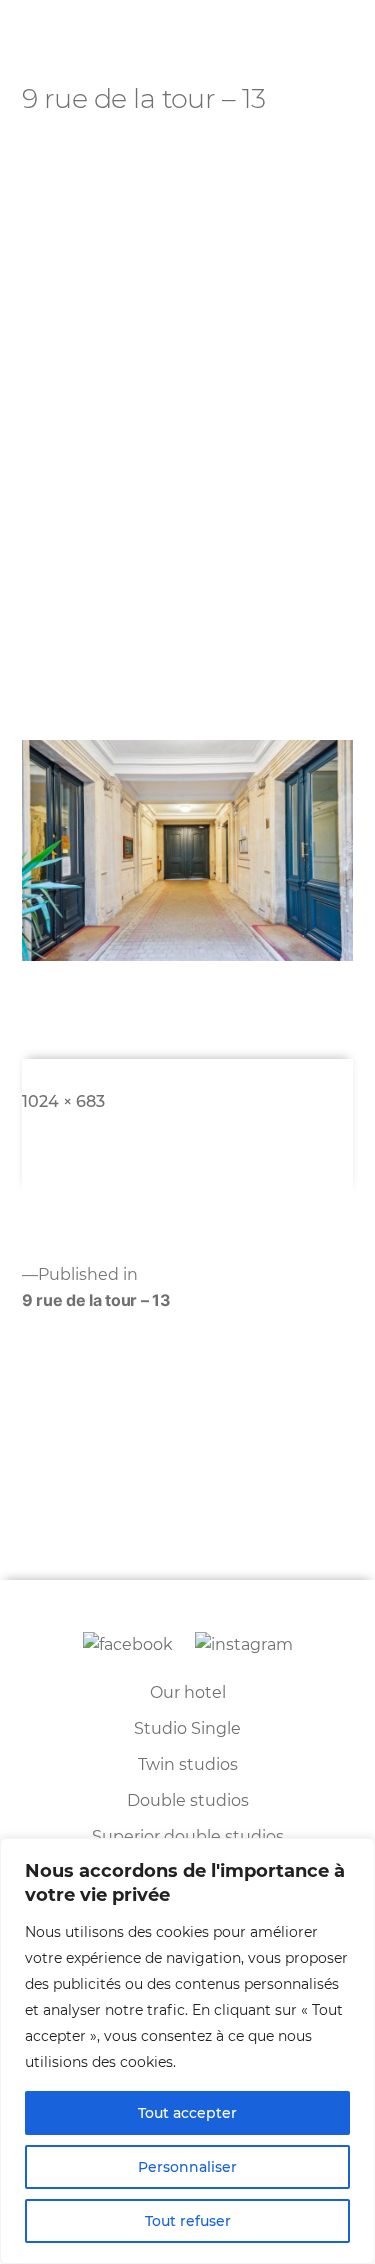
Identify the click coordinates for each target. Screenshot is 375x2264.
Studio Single (187, 1728)
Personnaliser (187, 2167)
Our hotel (188, 1692)
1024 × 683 (63, 1101)
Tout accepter (187, 2113)
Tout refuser (188, 2221)
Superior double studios (188, 1836)
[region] (187, 2051)
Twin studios (188, 1764)
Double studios (188, 1800)
